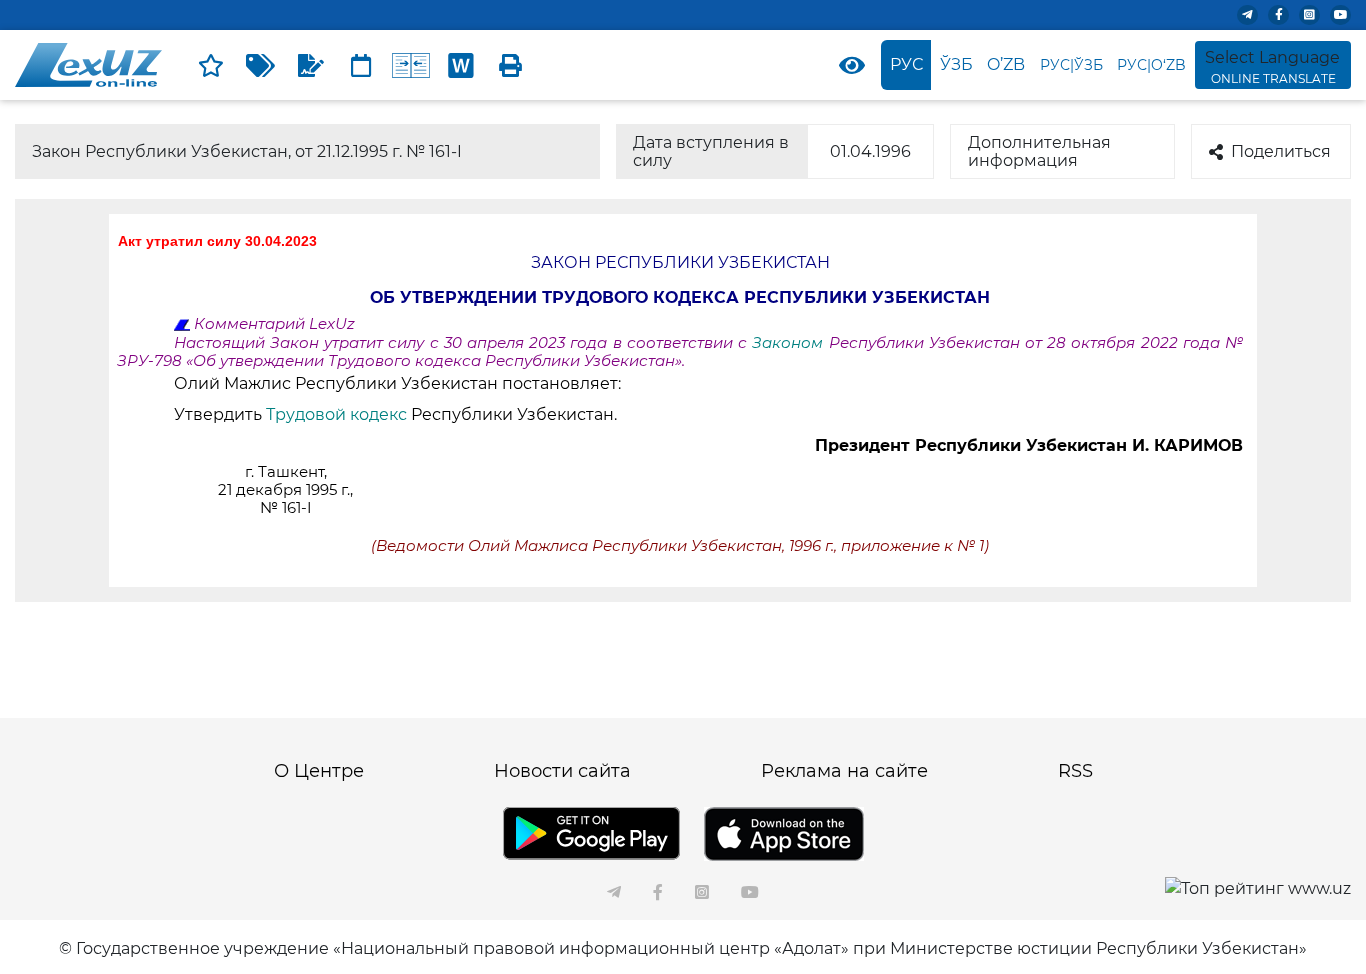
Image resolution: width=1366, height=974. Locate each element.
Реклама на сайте (844, 771)
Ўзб (956, 64)
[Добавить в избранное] (211, 65)
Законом (790, 343)
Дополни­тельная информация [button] (1039, 151)
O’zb (1006, 64)
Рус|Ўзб (1071, 65)
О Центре (319, 771)
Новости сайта (562, 771)
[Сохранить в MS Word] (461, 65)
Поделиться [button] (1281, 151)
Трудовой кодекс (338, 414)
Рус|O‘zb (1151, 65)
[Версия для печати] (511, 65)
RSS (1075, 771)
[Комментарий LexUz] (311, 65)
